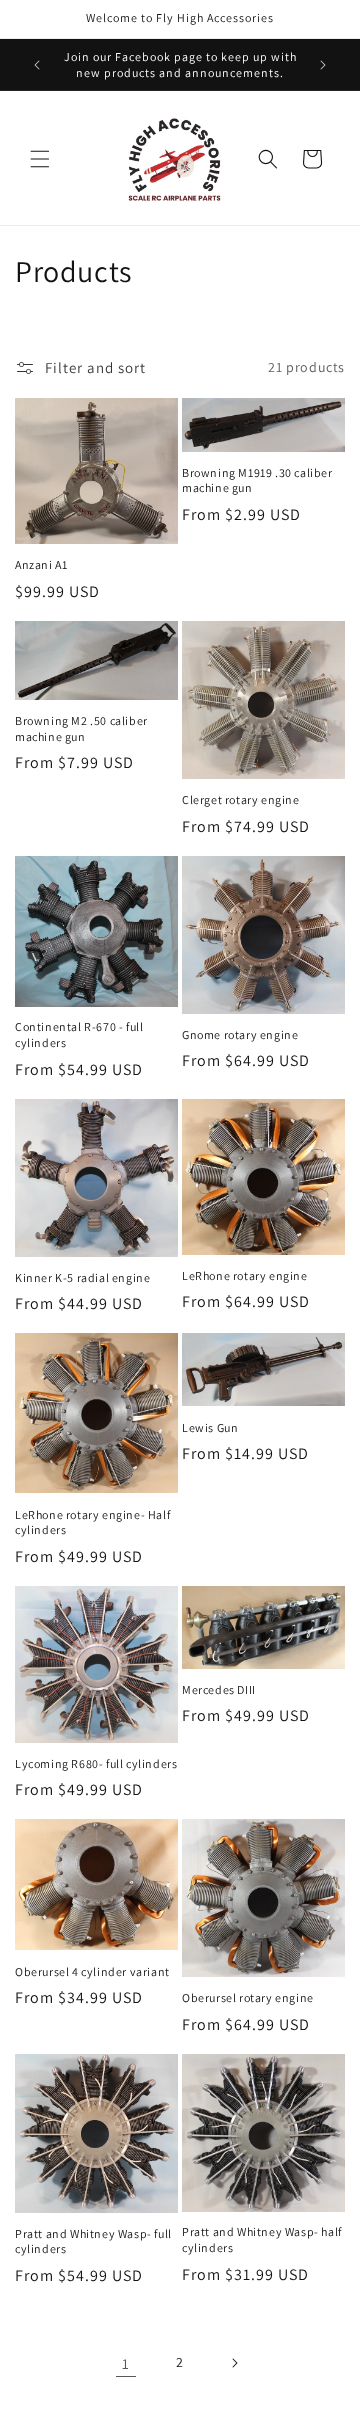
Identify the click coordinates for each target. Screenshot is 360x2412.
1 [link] (126, 2363)
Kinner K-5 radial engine (82, 1277)
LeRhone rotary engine (245, 1275)
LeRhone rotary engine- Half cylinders (92, 1522)
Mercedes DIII (219, 1689)
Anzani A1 (41, 564)
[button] (40, 159)
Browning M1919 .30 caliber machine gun (257, 480)
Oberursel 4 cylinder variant (92, 1971)
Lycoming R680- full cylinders (96, 1763)
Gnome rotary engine (240, 1034)
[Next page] (234, 2363)
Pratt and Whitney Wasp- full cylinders (93, 2241)
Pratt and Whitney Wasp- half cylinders (262, 2239)
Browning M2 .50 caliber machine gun (81, 728)
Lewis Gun (210, 1427)
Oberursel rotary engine (248, 1997)
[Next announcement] (323, 65)
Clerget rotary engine (241, 799)
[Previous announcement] (37, 65)
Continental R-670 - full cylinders (79, 1034)
